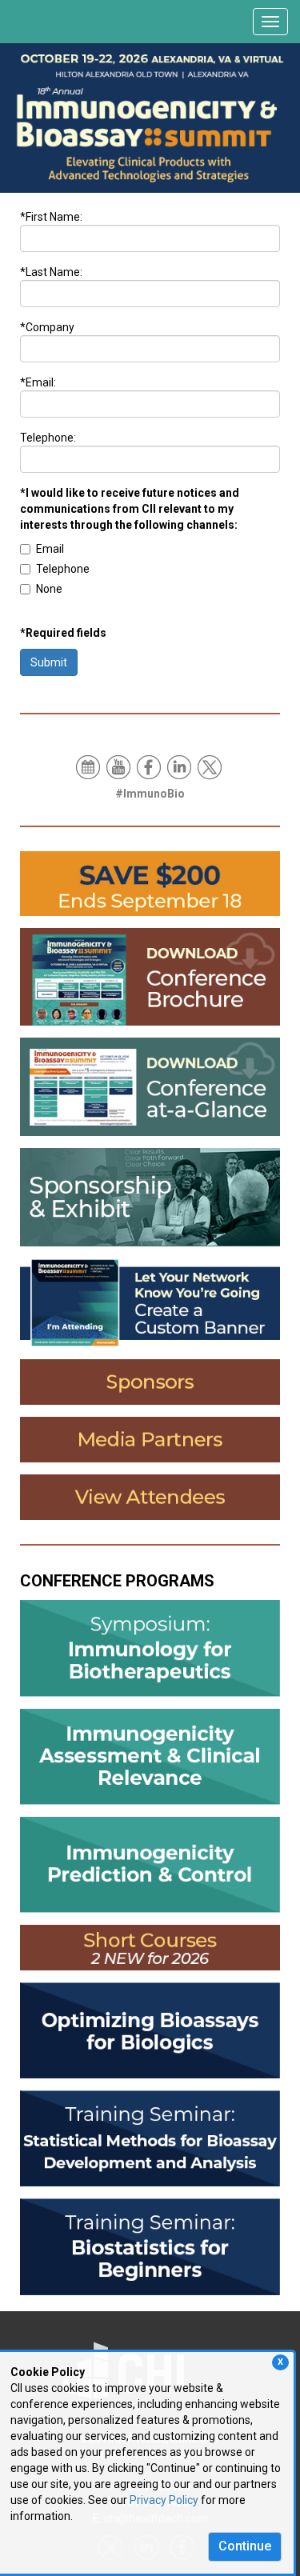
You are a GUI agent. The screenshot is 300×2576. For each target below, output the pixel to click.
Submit (49, 662)
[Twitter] (211, 766)
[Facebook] (150, 766)
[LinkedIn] (180, 766)
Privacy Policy (164, 2500)
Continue (245, 2546)
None (49, 589)
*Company (47, 327)
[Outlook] (89, 766)
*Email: (38, 382)
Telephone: (48, 438)
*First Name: (51, 217)
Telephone (63, 569)
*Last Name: (51, 272)
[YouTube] (120, 766)
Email (50, 549)
